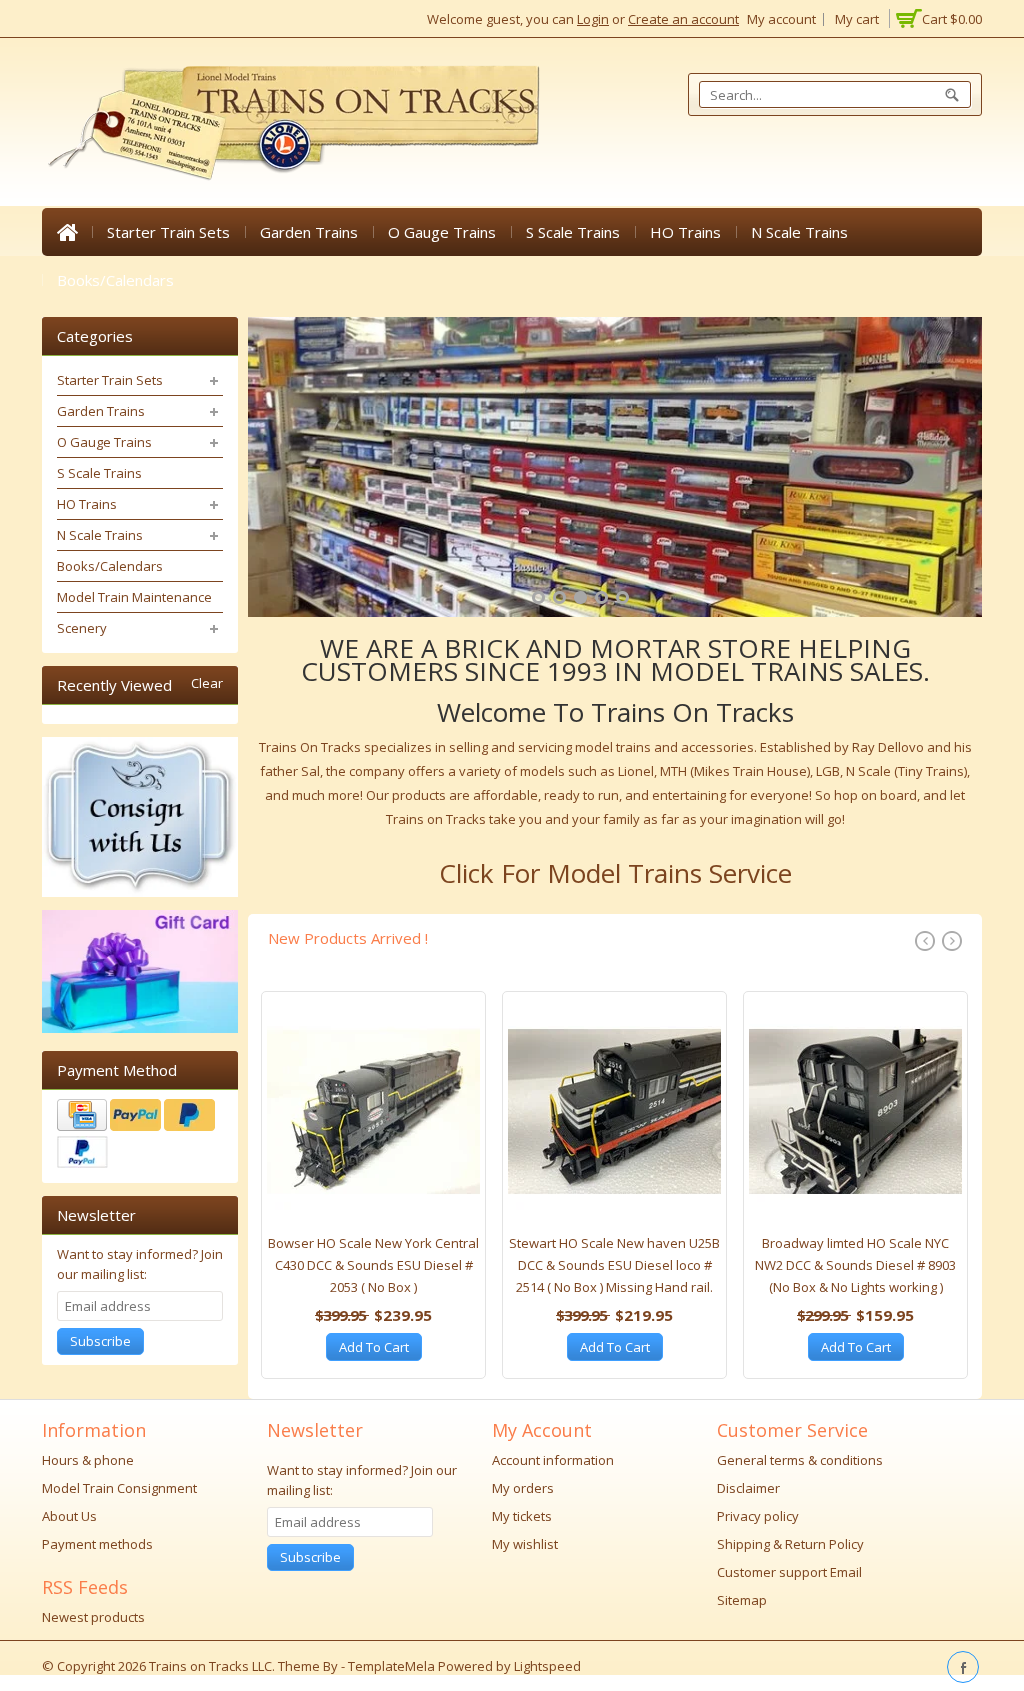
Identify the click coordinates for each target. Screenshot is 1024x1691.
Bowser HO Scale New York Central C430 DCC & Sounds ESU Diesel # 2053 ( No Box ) (373, 1265)
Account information (553, 1460)
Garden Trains (309, 232)
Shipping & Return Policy (790, 1544)
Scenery (82, 628)
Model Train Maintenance (134, 597)
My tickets (522, 1516)
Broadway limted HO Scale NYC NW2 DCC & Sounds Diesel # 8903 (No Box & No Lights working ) (855, 1265)
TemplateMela (393, 1666)
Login (593, 19)
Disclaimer (748, 1488)
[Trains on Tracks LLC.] (292, 123)
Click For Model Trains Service (615, 873)
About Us (69, 1516)
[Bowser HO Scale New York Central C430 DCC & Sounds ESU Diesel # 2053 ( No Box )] (373, 1117)
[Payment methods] (140, 1136)
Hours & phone (88, 1460)
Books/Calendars (115, 280)
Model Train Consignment (119, 1488)
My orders (523, 1488)
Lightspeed (547, 1666)
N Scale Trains (799, 232)
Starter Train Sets (168, 232)
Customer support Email (789, 1572)
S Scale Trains (573, 232)
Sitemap (742, 1600)
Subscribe (100, 1341)
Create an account (683, 19)
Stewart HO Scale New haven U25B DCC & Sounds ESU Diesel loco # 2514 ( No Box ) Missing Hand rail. (614, 1265)
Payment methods (97, 1544)
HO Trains (685, 232)
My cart (857, 19)
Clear (207, 683)
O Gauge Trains (442, 232)
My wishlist (525, 1544)
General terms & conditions (800, 1460)
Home (67, 232)
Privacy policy (758, 1516)
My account (781, 19)
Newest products (93, 1617)
